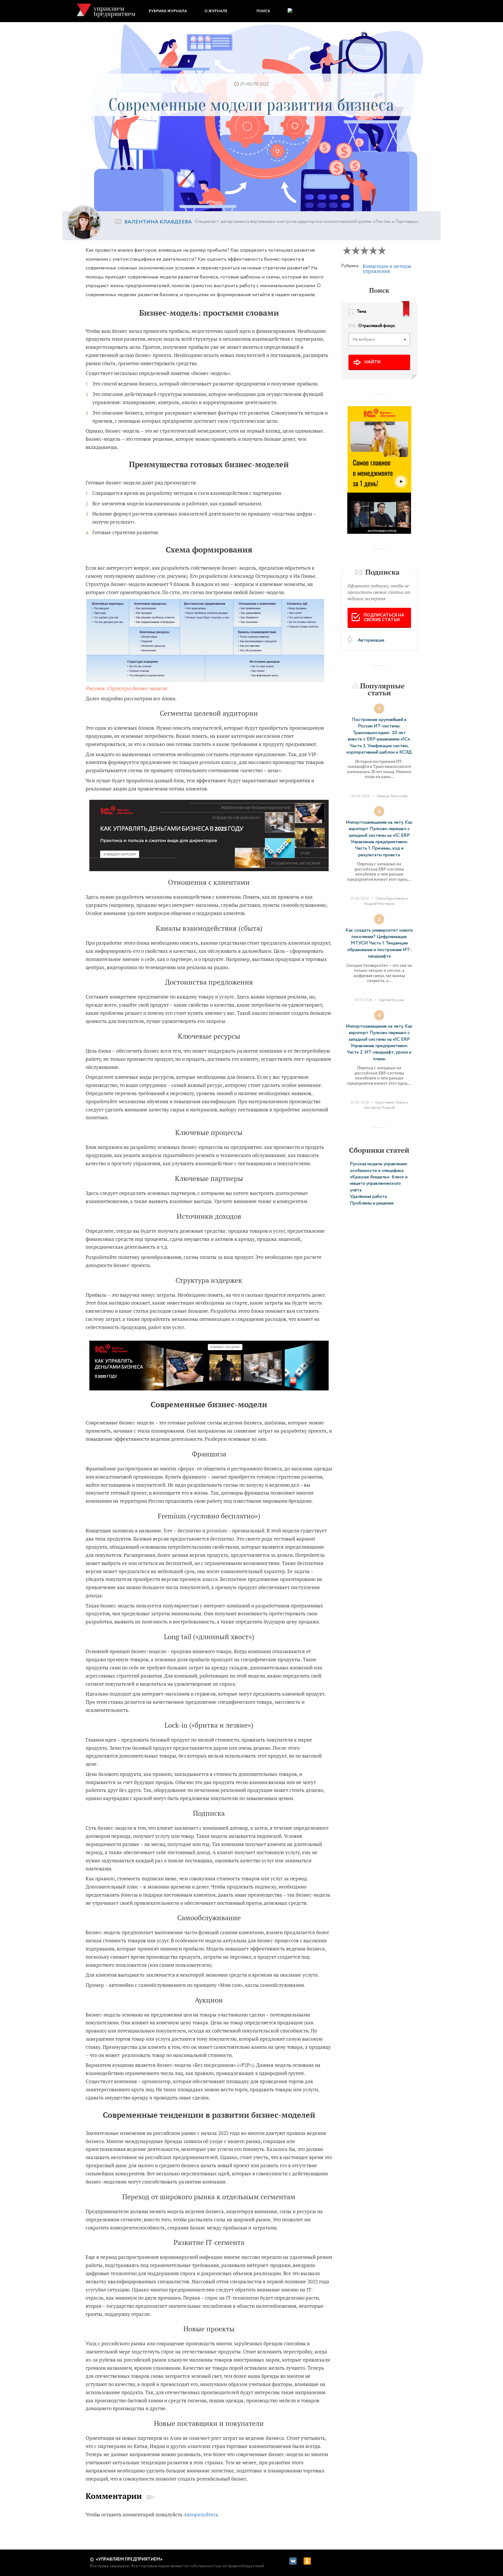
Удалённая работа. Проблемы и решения (372, 1200)
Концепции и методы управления (387, 269)
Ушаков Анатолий (392, 796)
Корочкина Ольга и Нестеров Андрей (386, 1105)
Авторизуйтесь (201, 2514)
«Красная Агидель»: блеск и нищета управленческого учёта (379, 1184)
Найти (372, 362)
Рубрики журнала (168, 11)
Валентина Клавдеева (158, 222)
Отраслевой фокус (377, 326)
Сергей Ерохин (392, 1000)
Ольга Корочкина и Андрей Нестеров (386, 901)
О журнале (216, 11)
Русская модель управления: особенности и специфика (379, 1167)
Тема (361, 312)
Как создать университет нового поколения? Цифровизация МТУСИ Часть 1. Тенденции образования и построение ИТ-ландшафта (379, 943)
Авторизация (371, 640)
